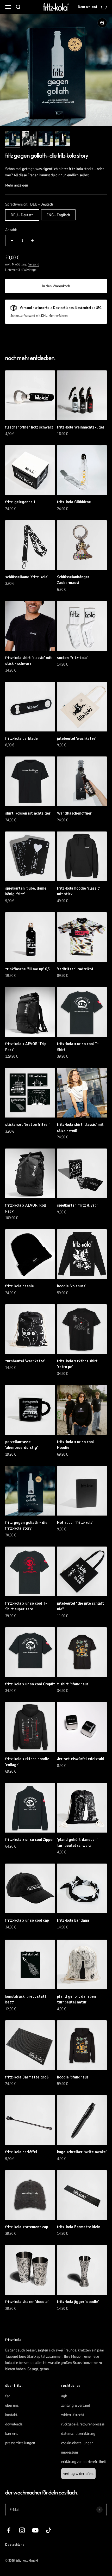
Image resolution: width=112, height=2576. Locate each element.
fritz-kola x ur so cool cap (27, 1920)
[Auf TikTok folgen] (49, 2530)
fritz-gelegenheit (20, 502)
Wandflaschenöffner (74, 813)
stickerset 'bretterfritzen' (28, 1125)
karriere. (12, 2434)
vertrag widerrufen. (78, 2474)
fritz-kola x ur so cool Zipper (30, 1840)
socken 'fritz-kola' (72, 658)
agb (64, 2396)
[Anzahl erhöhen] (32, 240)
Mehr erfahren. (58, 316)
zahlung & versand (76, 2405)
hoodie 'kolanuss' (72, 1286)
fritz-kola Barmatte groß (27, 2077)
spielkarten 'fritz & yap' (77, 1205)
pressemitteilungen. (21, 2443)
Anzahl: (11, 230)
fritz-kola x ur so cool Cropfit (30, 1684)
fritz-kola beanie (20, 1286)
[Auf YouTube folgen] (35, 2530)
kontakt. (12, 2415)
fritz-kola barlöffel (21, 2152)
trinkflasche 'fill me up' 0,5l (28, 969)
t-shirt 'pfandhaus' (73, 1684)
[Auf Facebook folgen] (9, 2530)
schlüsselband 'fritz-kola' (27, 577)
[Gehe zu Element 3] (46, 139)
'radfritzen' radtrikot (75, 969)
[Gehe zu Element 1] (13, 139)
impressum (70, 2452)
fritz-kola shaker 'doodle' (27, 2302)
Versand (34, 264)
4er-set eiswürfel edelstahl (81, 1759)
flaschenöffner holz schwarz (29, 427)
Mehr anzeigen (17, 185)
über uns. (12, 2405)
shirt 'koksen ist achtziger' (28, 813)
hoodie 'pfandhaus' (73, 2077)
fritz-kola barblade (21, 738)
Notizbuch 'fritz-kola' (75, 1523)
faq (8, 2396)
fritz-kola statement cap (27, 2227)
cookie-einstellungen (77, 2443)
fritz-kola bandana (73, 1920)
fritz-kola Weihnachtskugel (80, 427)
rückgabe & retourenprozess (83, 2424)
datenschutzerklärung (78, 2434)
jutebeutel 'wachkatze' (77, 738)
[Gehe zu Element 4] (63, 139)
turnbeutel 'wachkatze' (25, 1361)
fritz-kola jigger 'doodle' (78, 2302)
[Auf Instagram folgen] (22, 2530)
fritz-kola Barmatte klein (79, 2227)
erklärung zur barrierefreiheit (84, 2462)
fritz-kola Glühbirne (74, 502)
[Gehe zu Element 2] (29, 139)
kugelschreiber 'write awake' (82, 2152)
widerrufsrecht (73, 2415)
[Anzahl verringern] (12, 240)
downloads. (14, 2424)
